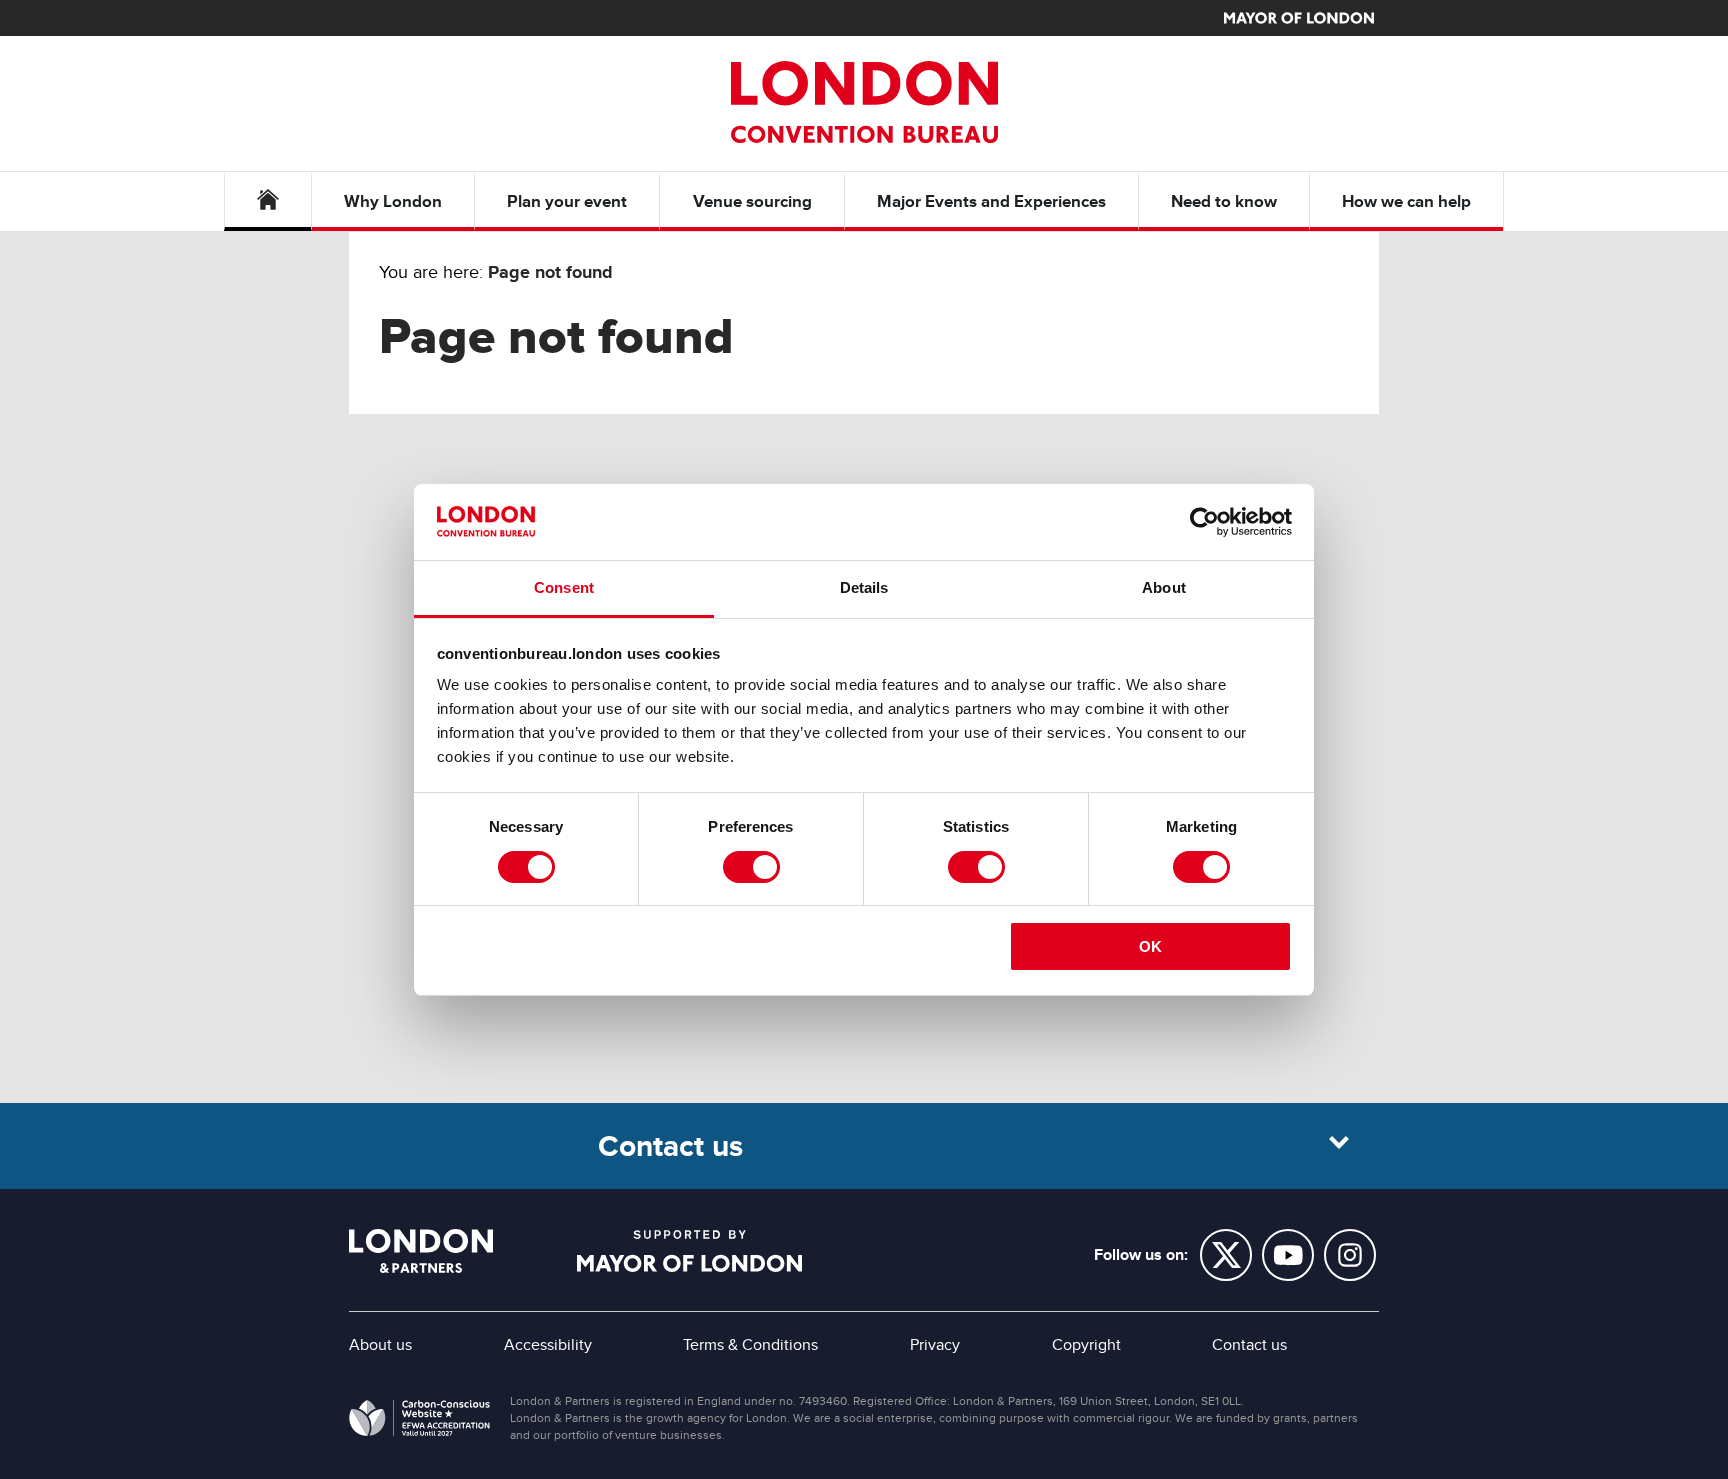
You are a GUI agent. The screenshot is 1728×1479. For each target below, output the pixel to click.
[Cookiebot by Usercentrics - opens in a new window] (1204, 522)
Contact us (1249, 1345)
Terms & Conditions (750, 1345)
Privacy (935, 1345)
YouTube (1288, 1255)
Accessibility (548, 1345)
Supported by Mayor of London (689, 1251)
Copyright (1086, 1345)
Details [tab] (864, 587)
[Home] (268, 201)
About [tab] (1164, 587)
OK (1150, 946)
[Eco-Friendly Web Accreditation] (419, 1422)
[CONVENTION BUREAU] (864, 102)
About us (380, 1345)
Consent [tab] (564, 587)
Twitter (1226, 1255)
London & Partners (421, 1251)
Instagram (1350, 1255)
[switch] (751, 867)
